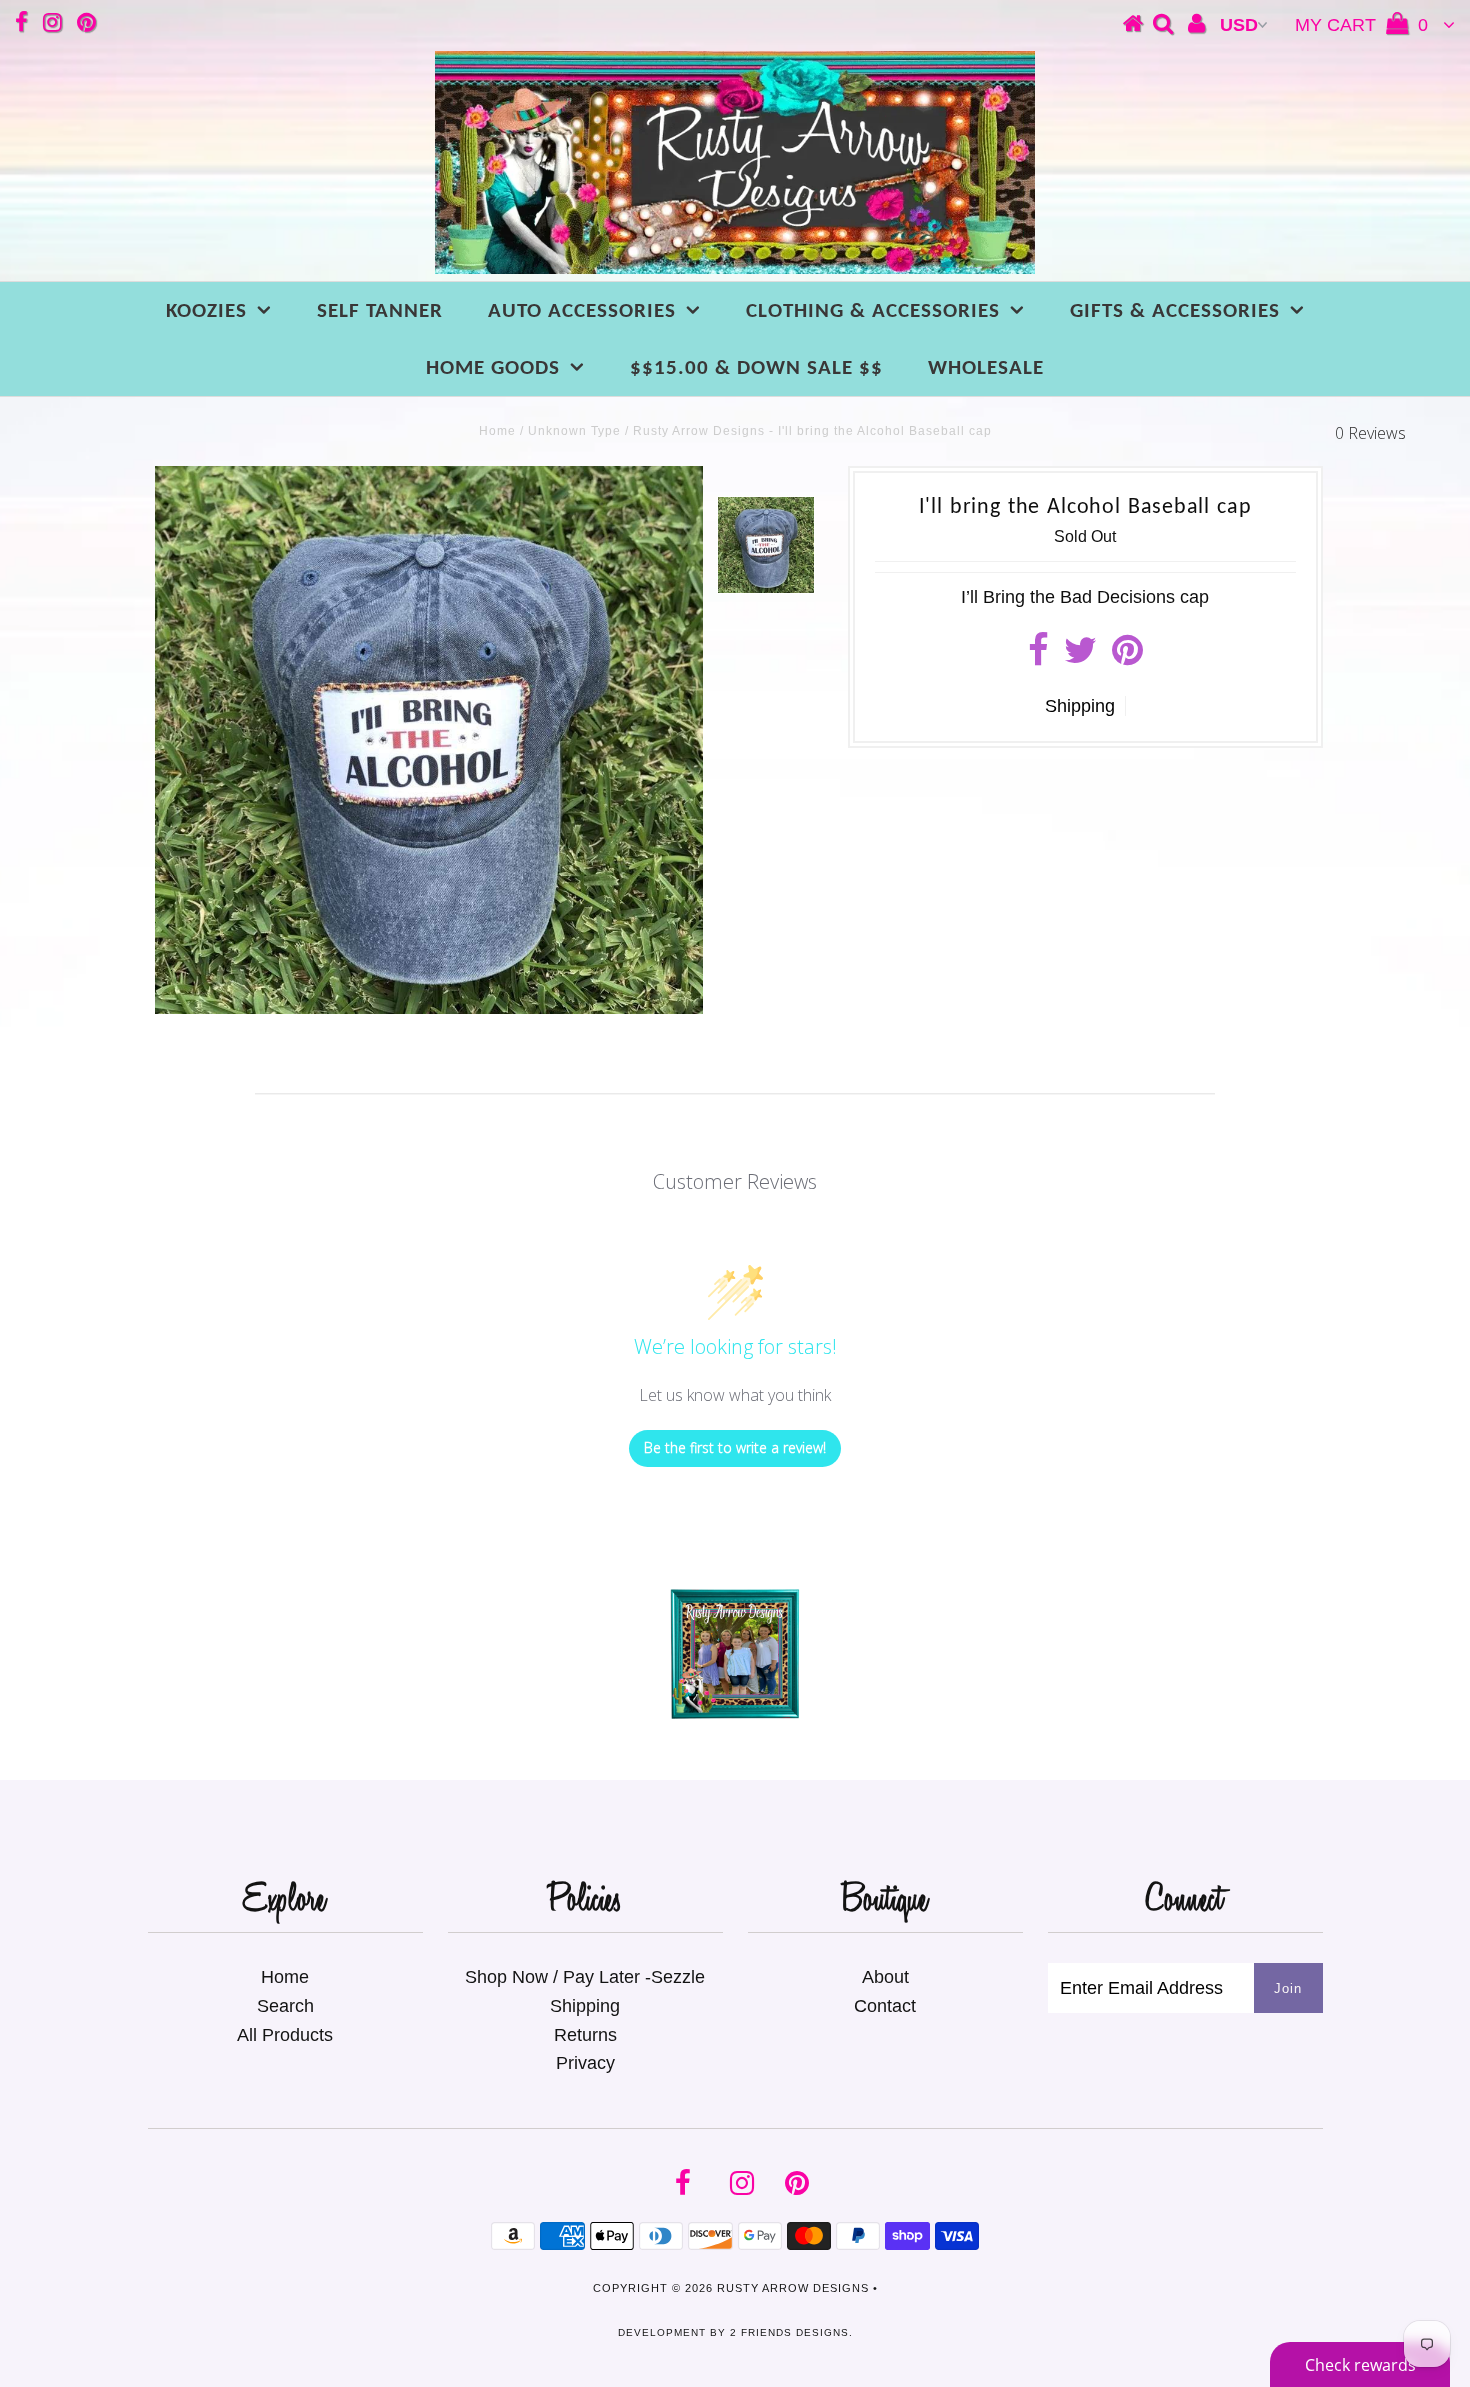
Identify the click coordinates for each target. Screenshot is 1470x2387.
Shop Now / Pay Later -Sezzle (585, 1977)
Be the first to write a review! (735, 1447)
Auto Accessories (582, 311)
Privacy (585, 2063)
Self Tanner (380, 311)
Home (497, 431)
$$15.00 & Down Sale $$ (756, 368)
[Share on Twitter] (1080, 657)
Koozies (206, 311)
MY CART (1361, 25)
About (885, 1977)
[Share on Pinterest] (1127, 657)
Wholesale (986, 368)
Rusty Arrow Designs (793, 2288)
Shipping (1080, 706)
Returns (585, 2035)
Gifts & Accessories (1175, 311)
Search (285, 2006)
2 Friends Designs (789, 2332)
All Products (285, 2035)
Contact (885, 2006)
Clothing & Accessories (873, 311)
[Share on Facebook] (1038, 657)
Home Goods (493, 368)
